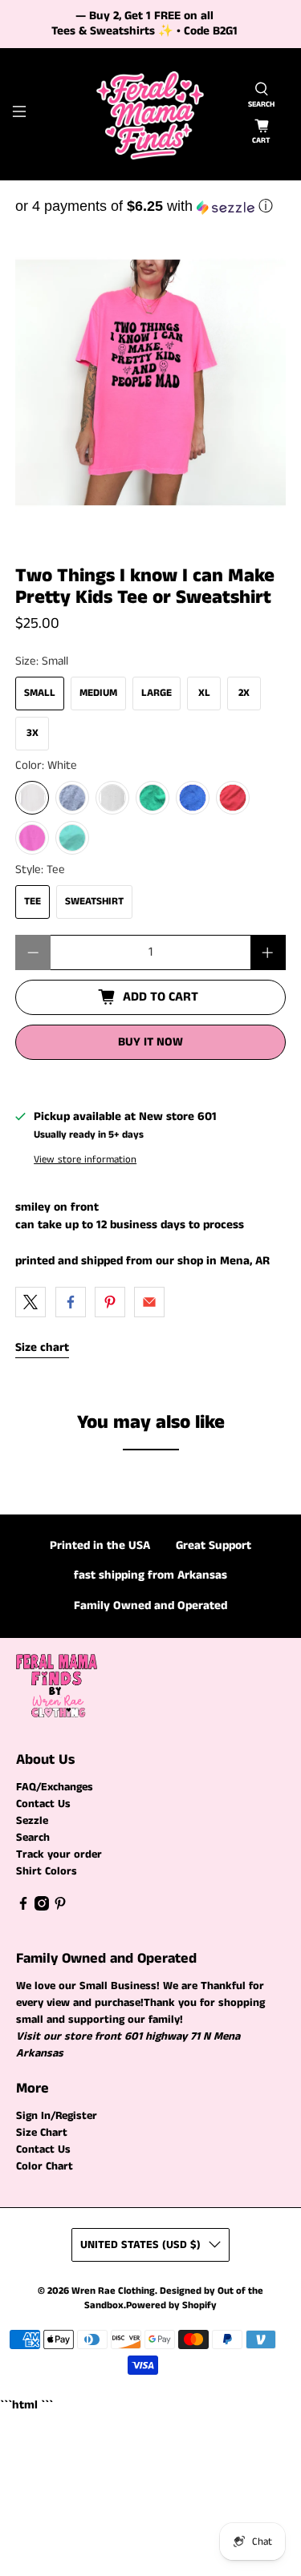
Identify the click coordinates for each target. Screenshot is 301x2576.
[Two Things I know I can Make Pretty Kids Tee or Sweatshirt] (150, 382)
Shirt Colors (47, 1871)
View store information (85, 1159)
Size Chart (42, 2133)
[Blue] (193, 798)
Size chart (42, 1347)
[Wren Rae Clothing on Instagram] (42, 1907)
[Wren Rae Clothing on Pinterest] (60, 1907)
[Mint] (72, 838)
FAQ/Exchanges (55, 1787)
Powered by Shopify (171, 2305)
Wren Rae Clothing (113, 2291)
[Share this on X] (31, 1302)
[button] (150, 206)
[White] (32, 798)
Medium (98, 693)
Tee (33, 902)
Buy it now (150, 1042)
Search (33, 1838)
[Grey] (72, 798)
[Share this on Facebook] (71, 1302)
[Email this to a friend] (149, 1302)
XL (204, 693)
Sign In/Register (57, 2116)
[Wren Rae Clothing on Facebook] (23, 1907)
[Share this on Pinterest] (110, 1302)
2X (244, 693)
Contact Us (43, 1804)
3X (33, 733)
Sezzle (32, 1821)
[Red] (233, 798)
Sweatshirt (94, 902)
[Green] (153, 798)
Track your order (59, 1854)
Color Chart (45, 2166)
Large (157, 693)
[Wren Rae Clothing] (151, 114)
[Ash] (112, 798)
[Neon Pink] (32, 838)
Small (40, 693)
